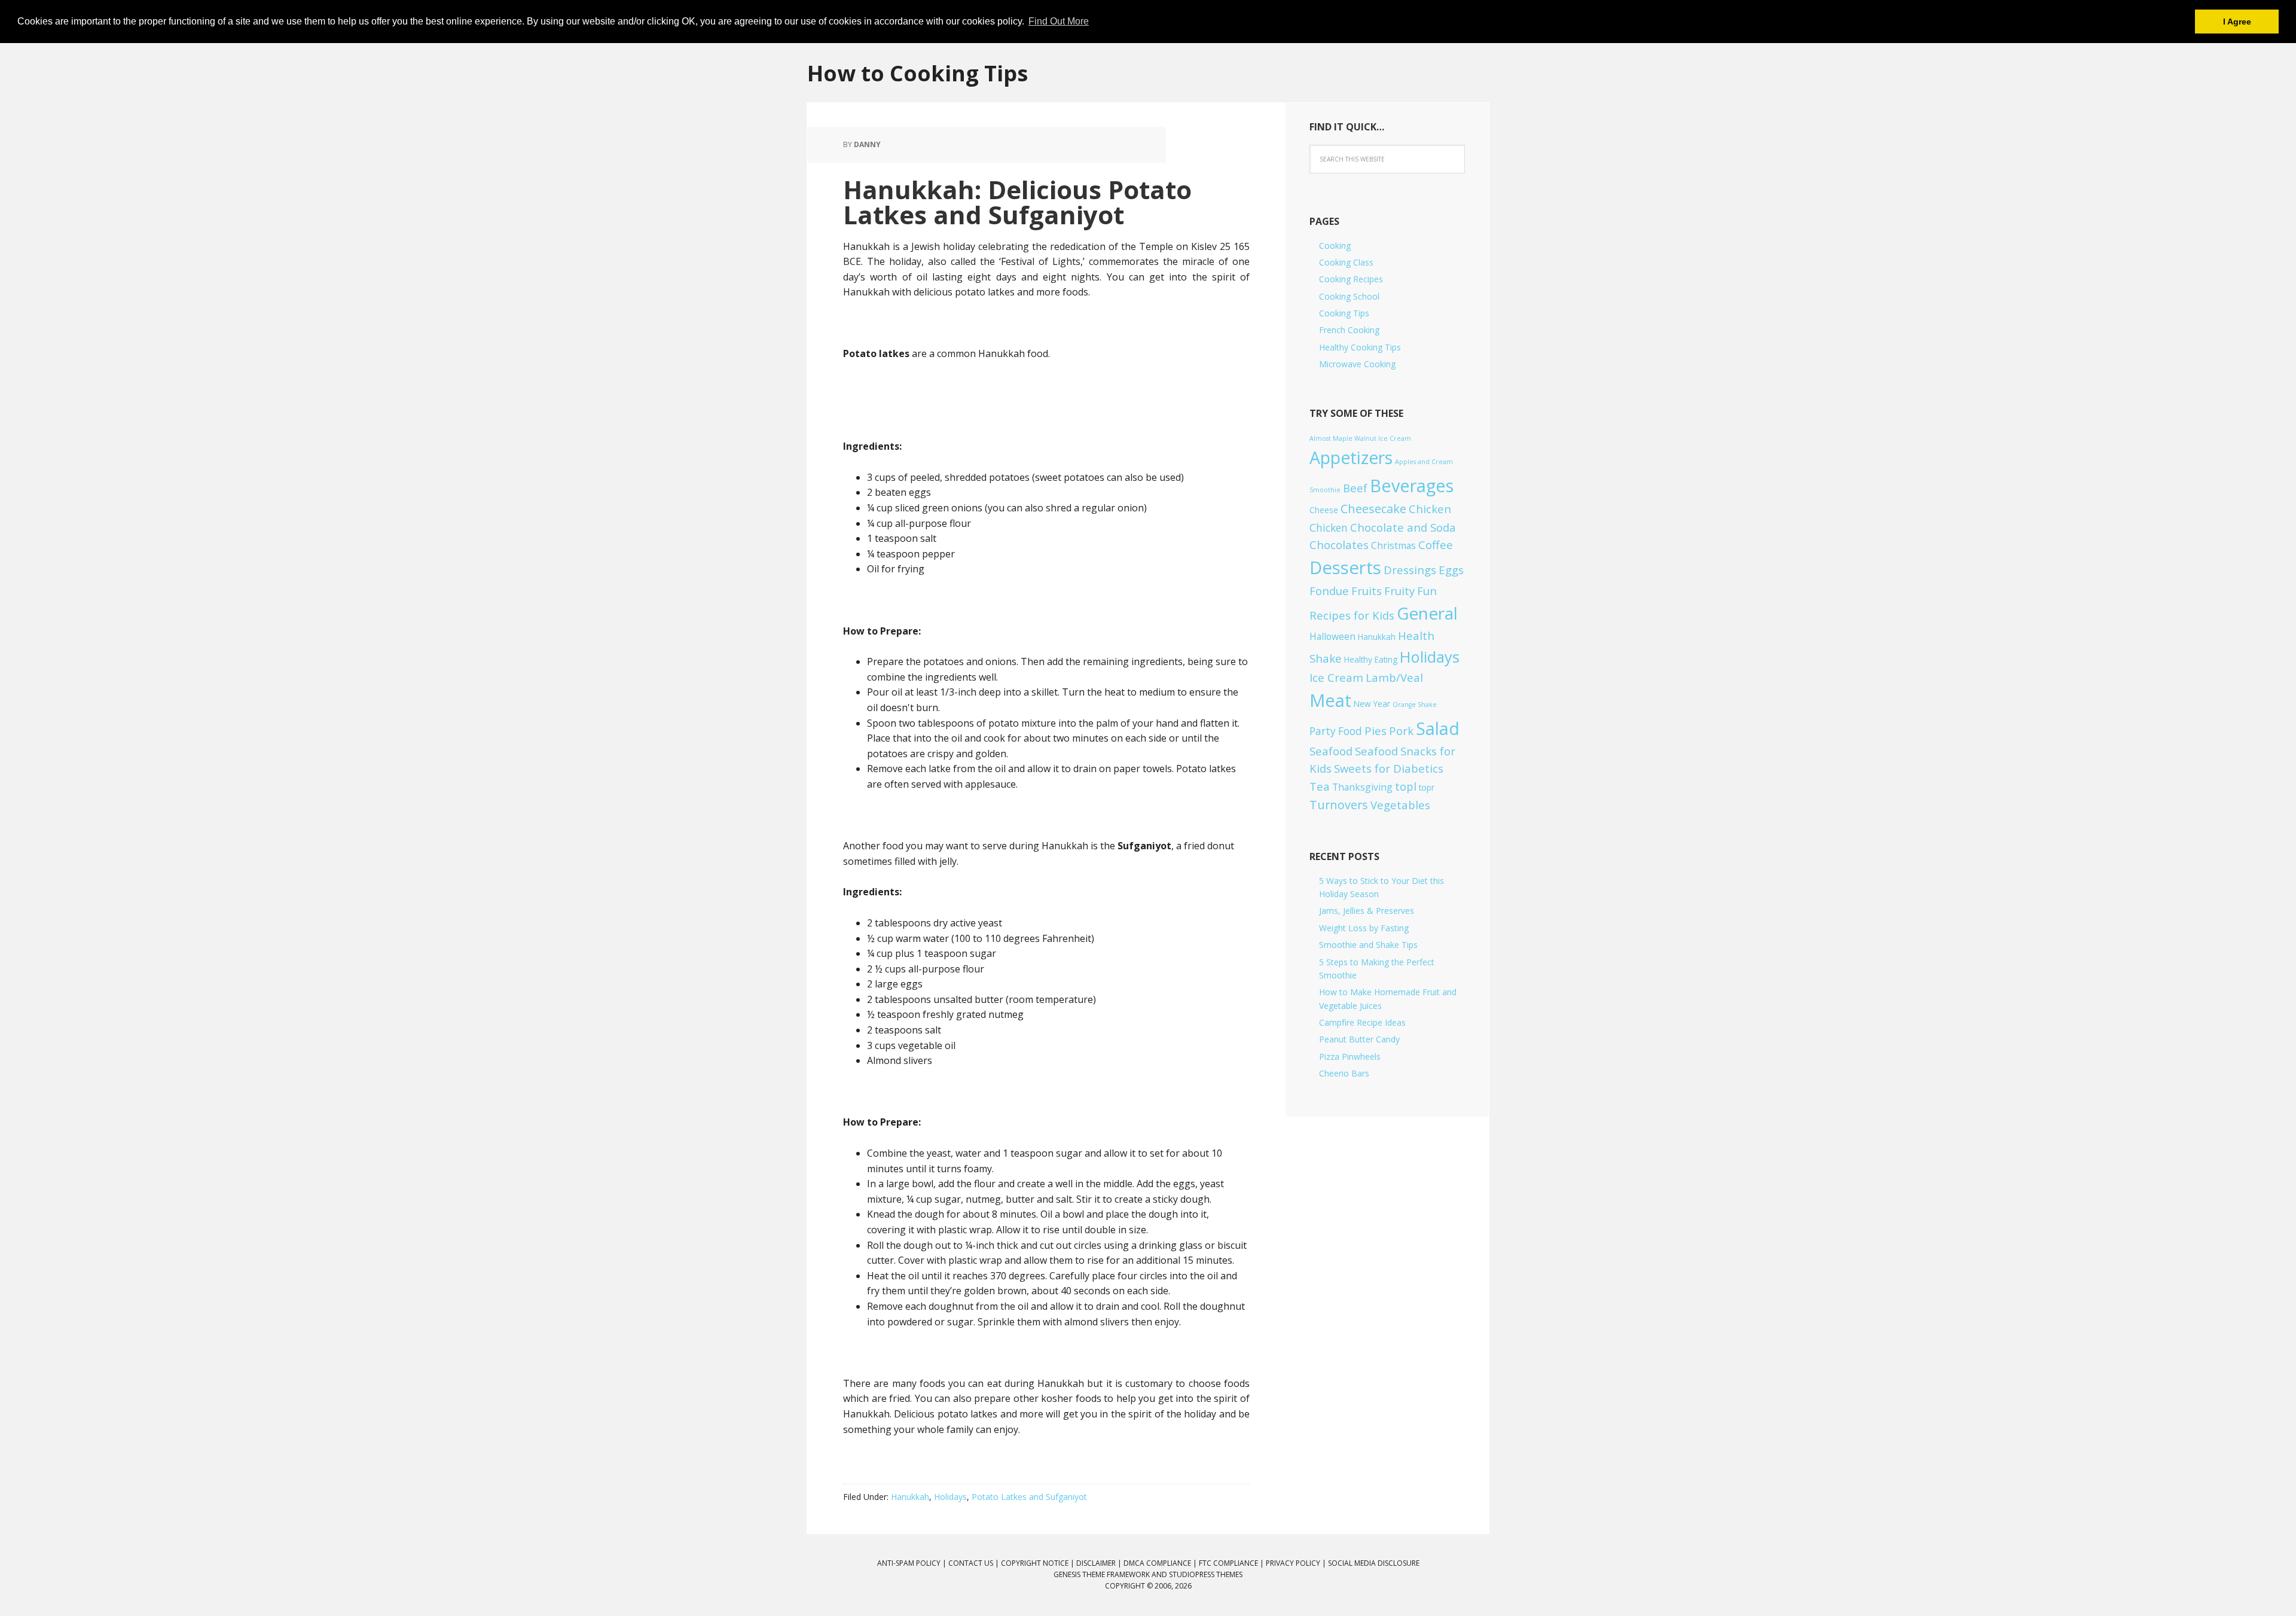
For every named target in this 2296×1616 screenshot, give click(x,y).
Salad (1438, 728)
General (1427, 613)
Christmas (1393, 545)
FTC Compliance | (1232, 1563)
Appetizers (1351, 458)
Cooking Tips (1344, 313)
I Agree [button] (2237, 22)
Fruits (1367, 591)
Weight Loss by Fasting (1364, 928)
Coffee (1436, 545)
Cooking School (1349, 296)
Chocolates (1339, 545)
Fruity (1399, 591)
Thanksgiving (1362, 787)
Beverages (1412, 485)
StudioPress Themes (1206, 1574)
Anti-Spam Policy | (913, 1563)
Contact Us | (975, 1563)
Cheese (1324, 510)
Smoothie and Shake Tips (1368, 945)
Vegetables (1400, 805)
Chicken (1430, 509)
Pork (1401, 731)
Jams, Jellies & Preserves (1367, 911)
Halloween (1332, 636)
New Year (1372, 704)
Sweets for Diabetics (1389, 768)
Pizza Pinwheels (1350, 1057)
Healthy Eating (1371, 659)
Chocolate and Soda (1403, 527)
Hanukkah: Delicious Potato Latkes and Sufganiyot (1017, 202)
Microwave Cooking (1357, 364)
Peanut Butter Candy (1359, 1039)
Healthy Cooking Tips (1360, 347)
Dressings (1410, 570)
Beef (1355, 488)
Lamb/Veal (1394, 677)
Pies (1376, 731)
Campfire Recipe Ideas (1362, 1022)
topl (1406, 786)
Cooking (1335, 246)
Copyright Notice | (1039, 1563)
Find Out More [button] (1059, 21)
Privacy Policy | (1297, 1563)
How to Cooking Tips (918, 73)
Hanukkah (910, 1497)
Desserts (1345, 568)
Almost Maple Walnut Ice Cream (1360, 438)
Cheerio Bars (1344, 1073)
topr (1427, 787)
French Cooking (1349, 330)
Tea (1320, 786)
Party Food (1336, 731)
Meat (1330, 700)
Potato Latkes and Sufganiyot (1029, 1497)
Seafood (1331, 751)
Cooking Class (1346, 262)
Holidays (950, 1497)
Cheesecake (1373, 509)
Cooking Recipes (1351, 279)
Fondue (1329, 591)
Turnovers (1339, 805)
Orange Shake (1415, 705)
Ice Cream (1336, 677)
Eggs (1451, 570)
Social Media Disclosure (1374, 1563)
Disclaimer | (1100, 1563)
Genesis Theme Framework (1102, 1574)
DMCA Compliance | (1161, 1563)
